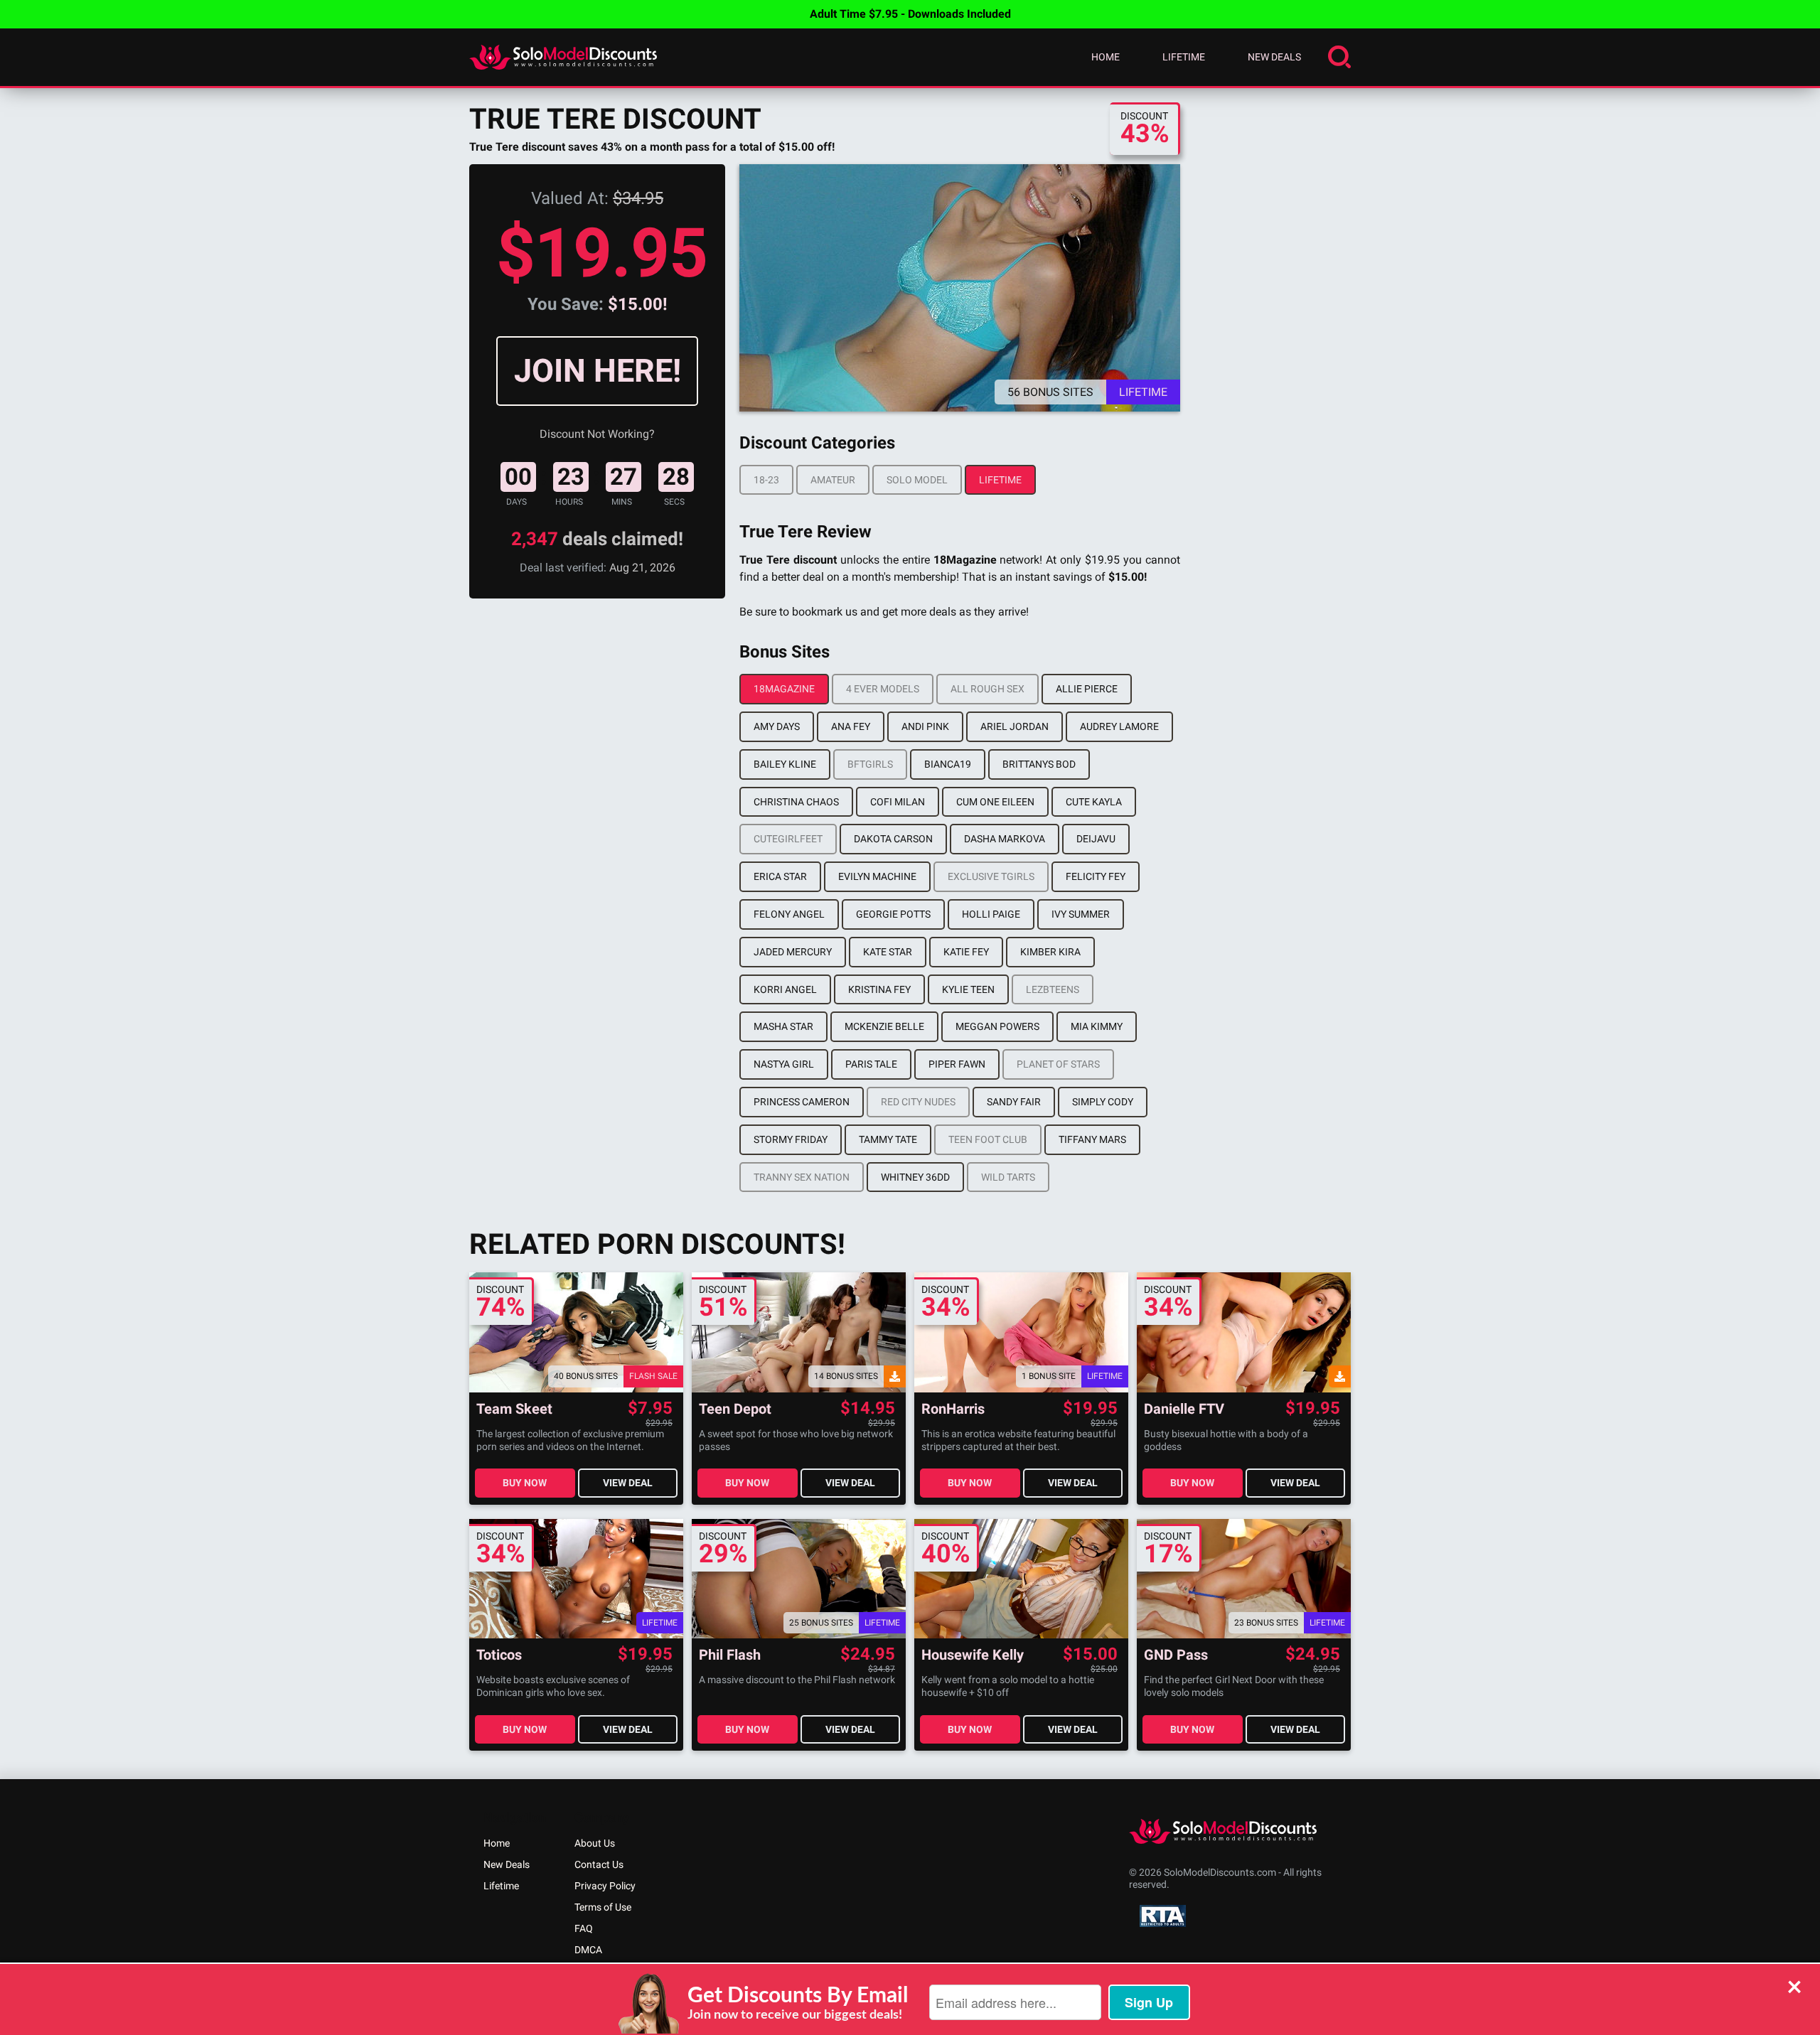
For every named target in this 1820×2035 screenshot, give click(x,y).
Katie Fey (966, 952)
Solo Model (917, 480)
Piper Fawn (957, 1064)
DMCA (588, 1950)
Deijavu (1096, 839)
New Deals (1274, 57)
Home (1106, 57)
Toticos (499, 1655)
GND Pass (1176, 1655)
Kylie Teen (968, 989)
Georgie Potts (893, 914)
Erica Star (780, 876)
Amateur (833, 480)
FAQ (584, 1928)
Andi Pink (925, 726)
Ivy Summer (1081, 914)
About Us (595, 1843)
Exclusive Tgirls (991, 876)
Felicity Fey (1096, 876)
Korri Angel (785, 989)
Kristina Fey (879, 989)
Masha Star (783, 1026)
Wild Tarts (1008, 1177)
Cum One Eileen (995, 802)
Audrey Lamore (1119, 726)
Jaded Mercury (793, 952)
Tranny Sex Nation (802, 1177)
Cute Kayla (1094, 802)
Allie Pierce (1087, 689)
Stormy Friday (791, 1139)
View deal (628, 1483)
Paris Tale (871, 1064)
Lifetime (1184, 57)
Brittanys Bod (1039, 764)
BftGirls (870, 764)
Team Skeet (514, 1409)
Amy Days (777, 726)
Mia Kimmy (1097, 1026)
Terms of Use (603, 1907)
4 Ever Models (883, 689)
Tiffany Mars (1092, 1139)
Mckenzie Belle (884, 1026)
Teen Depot (735, 1409)
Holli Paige (991, 914)
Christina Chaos (796, 802)
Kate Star (888, 952)
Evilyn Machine (877, 876)
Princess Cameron (802, 1102)
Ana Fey (851, 726)
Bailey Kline (785, 764)
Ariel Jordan (1015, 726)
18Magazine (784, 689)
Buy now (525, 1483)
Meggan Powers (997, 1026)
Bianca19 (948, 764)
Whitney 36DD (915, 1177)
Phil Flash (730, 1655)
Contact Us (599, 1864)
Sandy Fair (1014, 1102)
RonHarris (953, 1409)
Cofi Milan (898, 802)
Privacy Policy (605, 1886)
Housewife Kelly (973, 1655)
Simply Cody (1103, 1102)
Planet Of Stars (1058, 1064)
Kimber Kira (1050, 952)
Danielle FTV (1184, 1409)
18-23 (766, 480)
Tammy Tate (888, 1139)
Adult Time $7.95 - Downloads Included (910, 14)
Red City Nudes (918, 1102)
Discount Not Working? (597, 434)
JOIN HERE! (598, 371)
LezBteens (1053, 989)
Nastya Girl (784, 1064)
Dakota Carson (893, 839)
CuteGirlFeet (788, 839)
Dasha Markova (1005, 839)
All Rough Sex (987, 689)
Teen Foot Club (988, 1139)
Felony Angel (789, 914)
